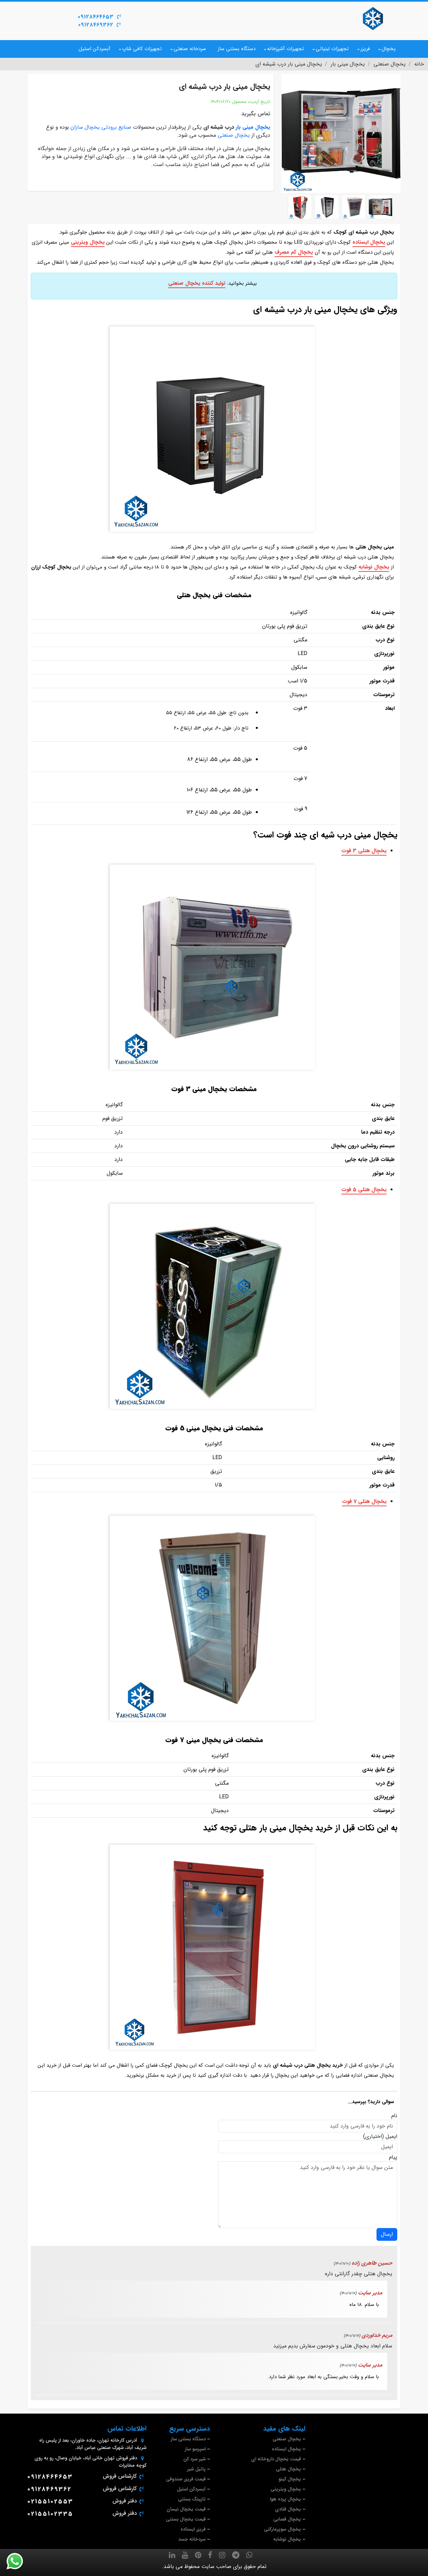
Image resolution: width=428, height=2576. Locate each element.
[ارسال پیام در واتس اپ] (19, 2561)
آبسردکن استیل (94, 49)
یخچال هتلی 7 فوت (364, 1501)
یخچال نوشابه (374, 567)
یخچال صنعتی (234, 135)
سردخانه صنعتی (190, 49)
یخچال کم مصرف (294, 252)
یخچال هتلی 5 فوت (364, 1190)
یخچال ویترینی (88, 242)
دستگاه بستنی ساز (237, 49)
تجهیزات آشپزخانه (286, 49)
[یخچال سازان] (373, 18)
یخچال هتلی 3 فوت (364, 851)
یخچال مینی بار (253, 127)
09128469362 (96, 25)
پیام (393, 2157)
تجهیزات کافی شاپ (142, 49)
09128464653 (96, 17)
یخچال (389, 49)
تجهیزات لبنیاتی (332, 49)
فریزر (365, 49)
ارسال (387, 2234)
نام (394, 2116)
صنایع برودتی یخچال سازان (101, 127)
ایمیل (391, 2137)
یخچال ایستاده (369, 242)
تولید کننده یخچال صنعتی (197, 283)
